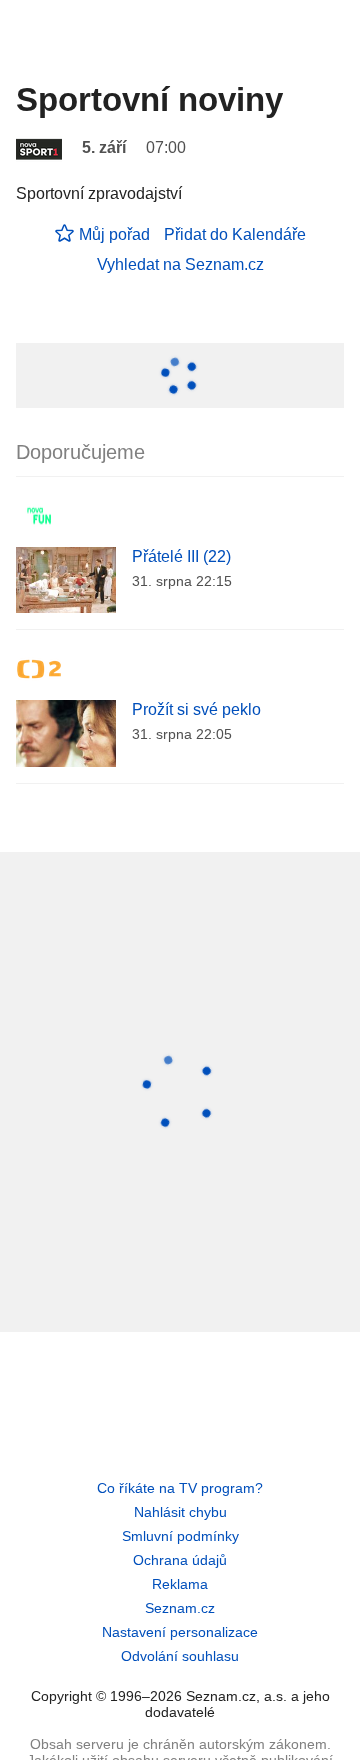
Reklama (180, 1584)
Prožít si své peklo (196, 709)
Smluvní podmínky (180, 1536)
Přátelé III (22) (181, 556)
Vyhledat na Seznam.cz (180, 264)
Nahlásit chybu (180, 1512)
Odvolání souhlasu (180, 1656)
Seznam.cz (180, 1608)
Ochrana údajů (180, 1560)
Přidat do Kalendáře (235, 234)
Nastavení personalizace (180, 1632)
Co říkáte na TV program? (180, 1488)
